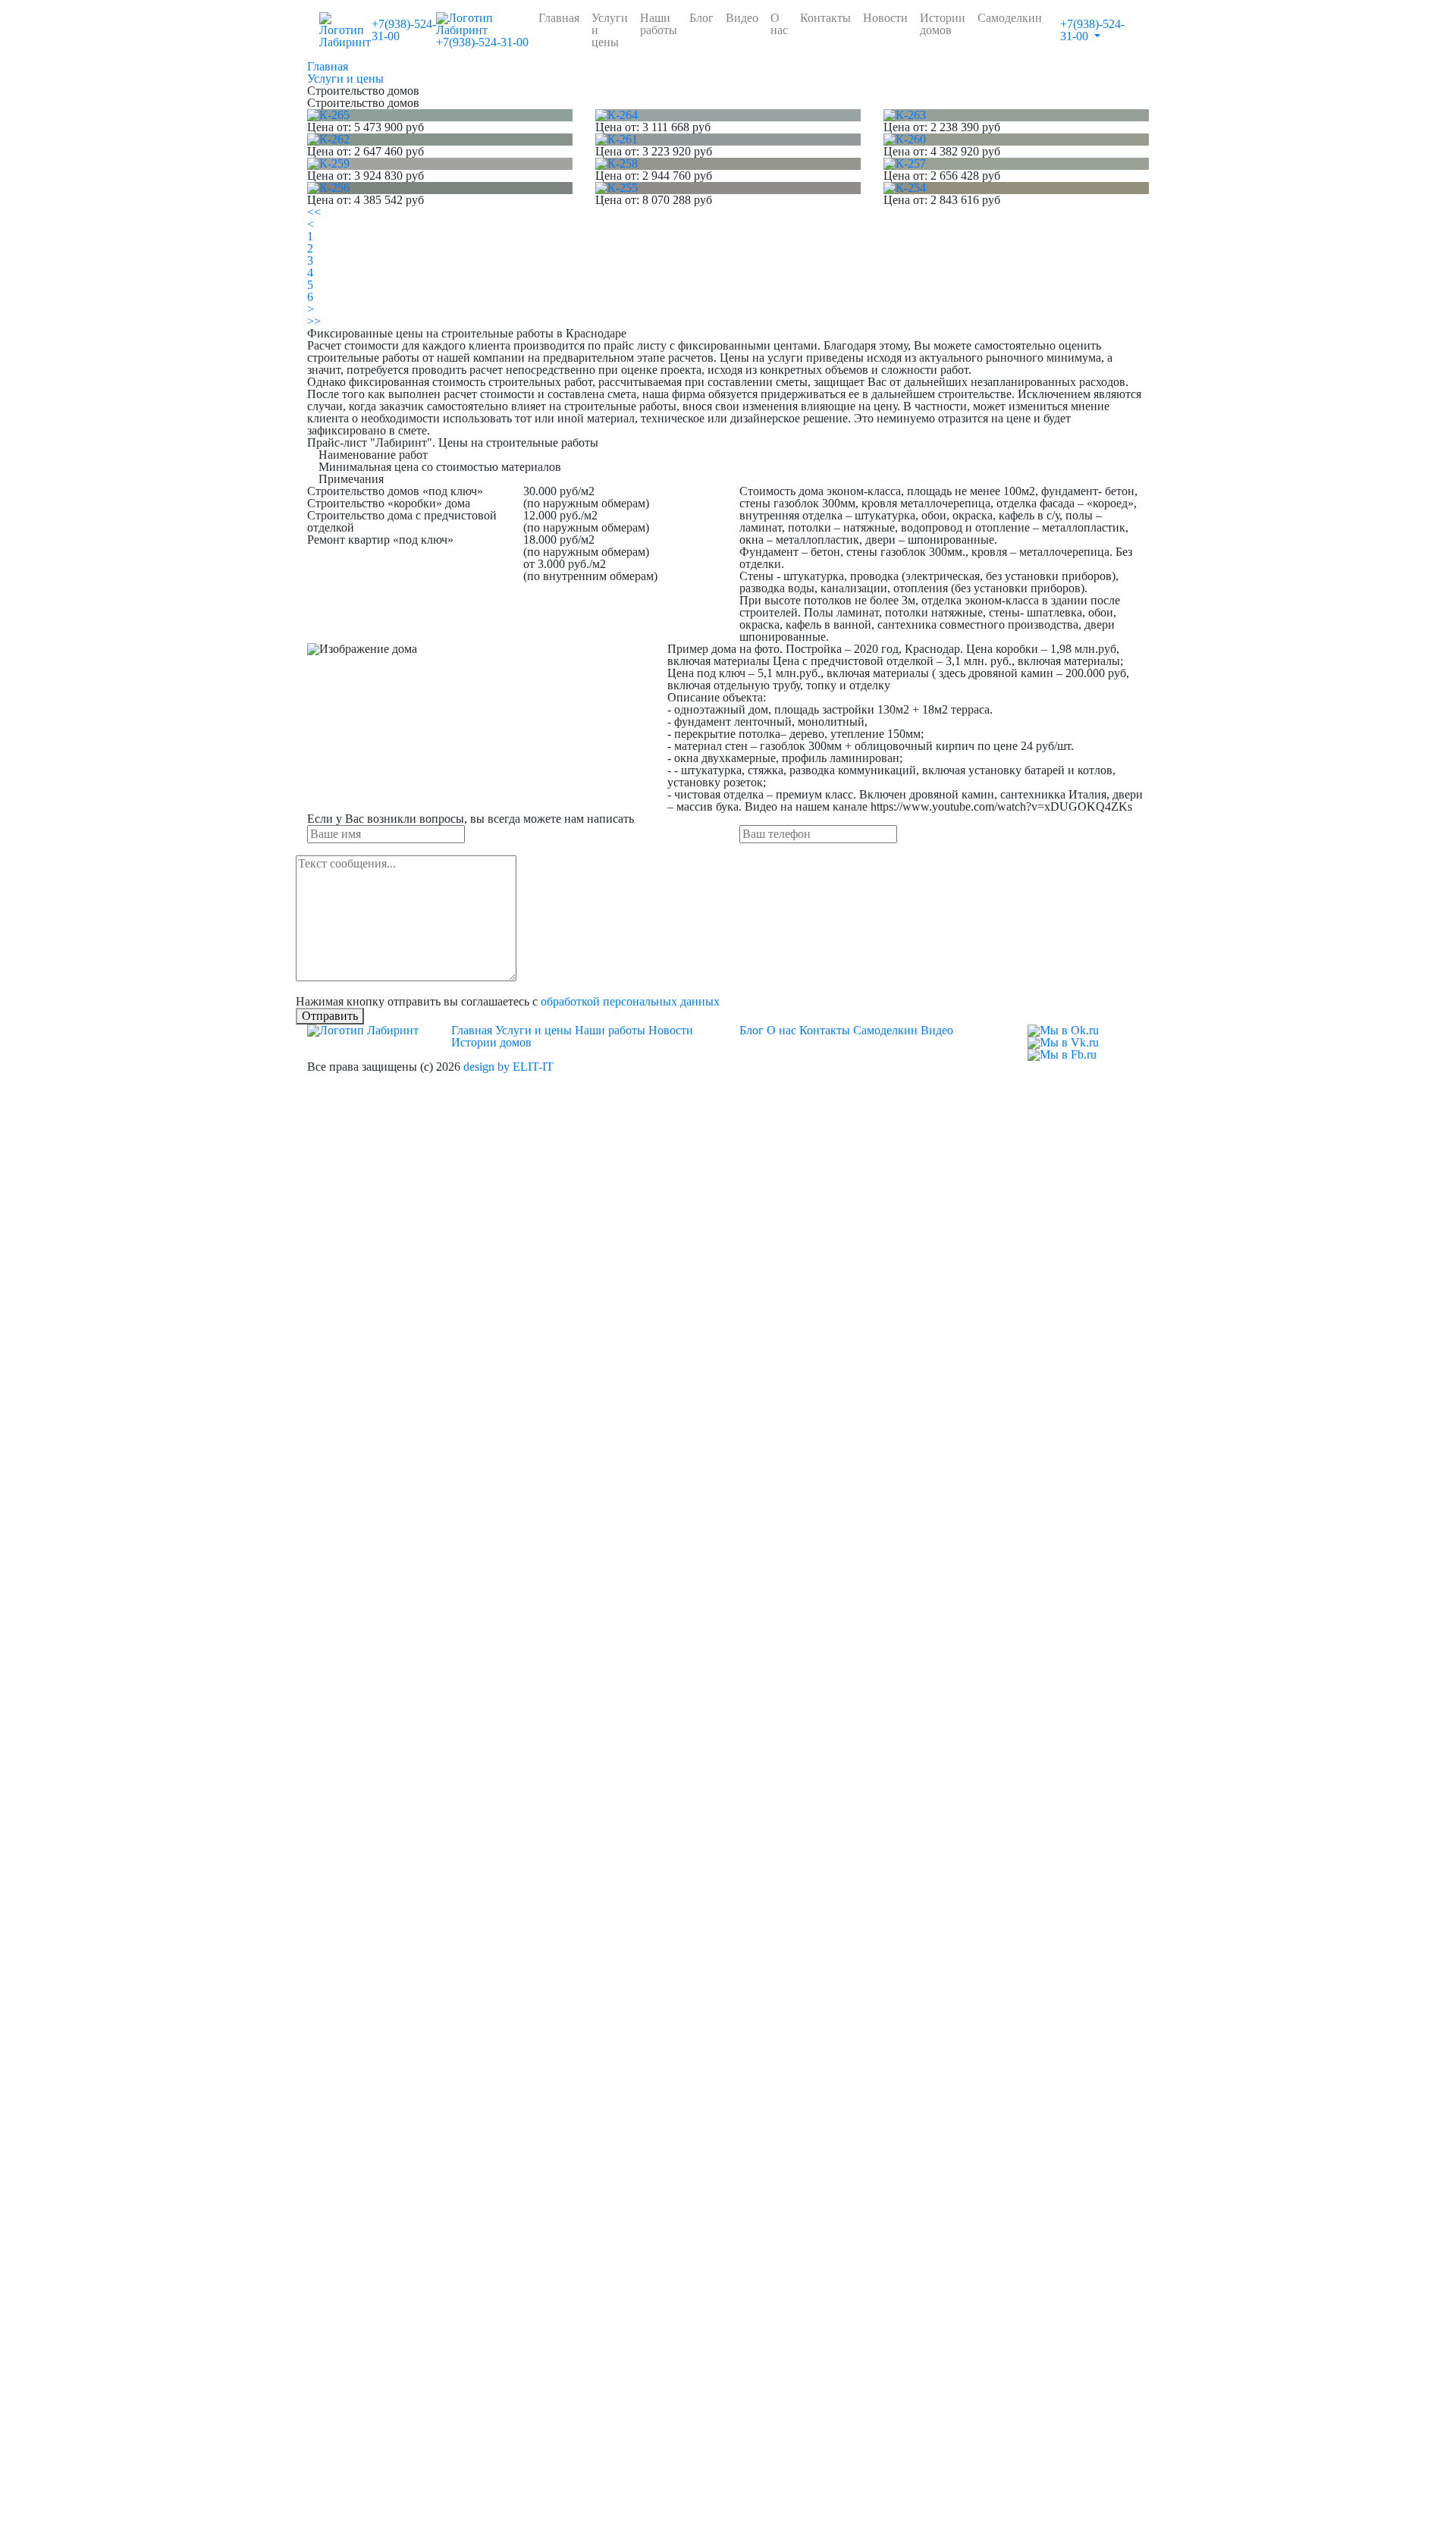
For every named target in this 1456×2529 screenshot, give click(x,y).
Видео (742, 18)
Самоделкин (1010, 18)
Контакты (825, 18)
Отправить (330, 1016)
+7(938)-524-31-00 (404, 30)
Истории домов (943, 24)
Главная (559, 18)
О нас (779, 24)
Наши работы (659, 24)
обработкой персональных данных (630, 1001)
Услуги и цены (610, 30)
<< (314, 212)
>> (314, 321)
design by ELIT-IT (508, 1067)
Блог (701, 18)
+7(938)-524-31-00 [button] (1092, 30)
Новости (885, 18)
